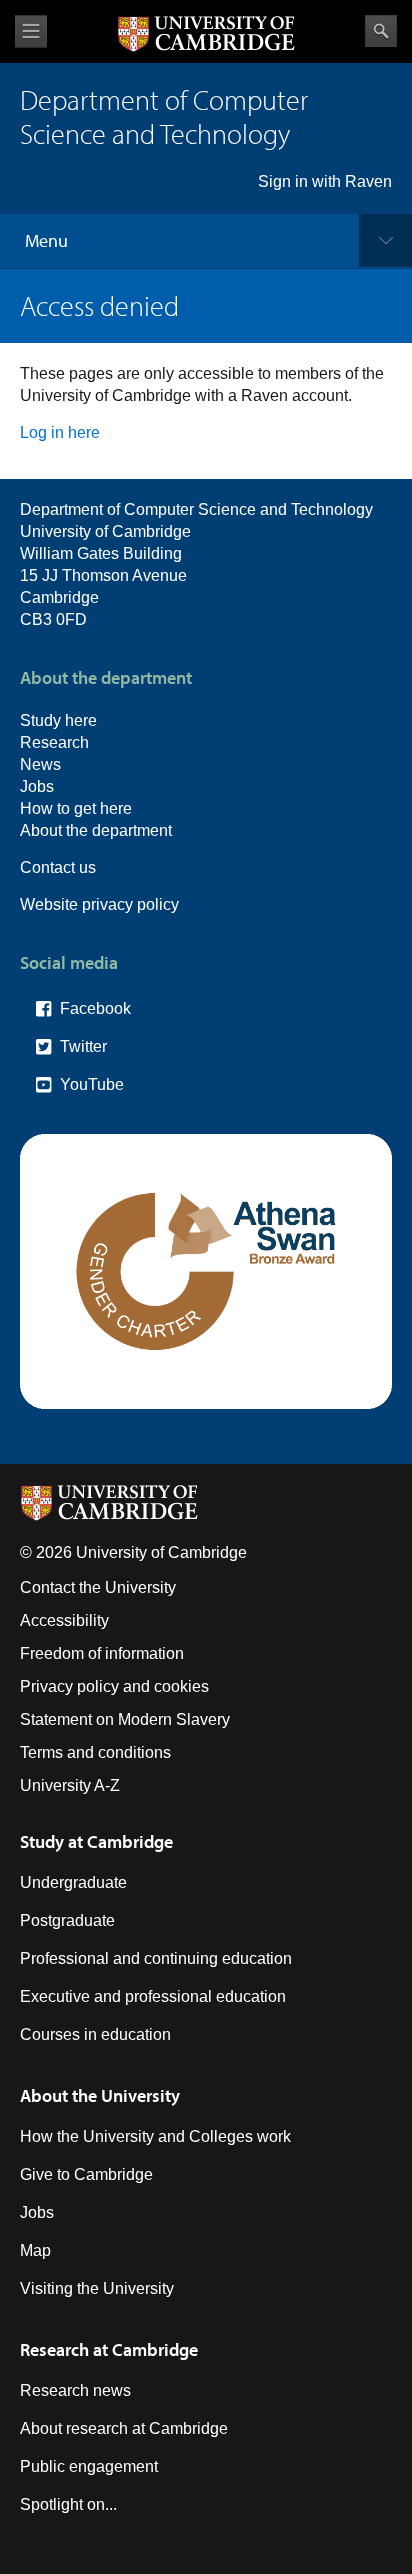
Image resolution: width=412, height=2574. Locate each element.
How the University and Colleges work (155, 2136)
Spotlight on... (68, 2504)
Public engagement (89, 2466)
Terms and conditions (95, 1752)
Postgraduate (67, 1920)
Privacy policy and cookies (114, 1686)
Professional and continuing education (156, 1958)
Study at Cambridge (96, 1841)
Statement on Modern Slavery (125, 1719)
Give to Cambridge (86, 2174)
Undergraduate (73, 1882)
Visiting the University (97, 2288)
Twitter (83, 1046)
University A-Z (70, 1785)
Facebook (95, 1008)
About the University (100, 2095)
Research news (75, 2390)
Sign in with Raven (325, 181)
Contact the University (98, 1587)
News (40, 764)
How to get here (76, 808)
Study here (58, 720)
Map (35, 2250)
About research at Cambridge (124, 2428)
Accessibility (64, 1620)
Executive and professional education (153, 1996)
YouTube (92, 1084)
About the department (96, 830)
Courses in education (95, 2034)
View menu (31, 31)
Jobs (37, 786)
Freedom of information (102, 1653)
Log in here (60, 432)
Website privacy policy (99, 904)
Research (54, 742)
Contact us (58, 867)
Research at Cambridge (109, 2349)
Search (381, 31)
